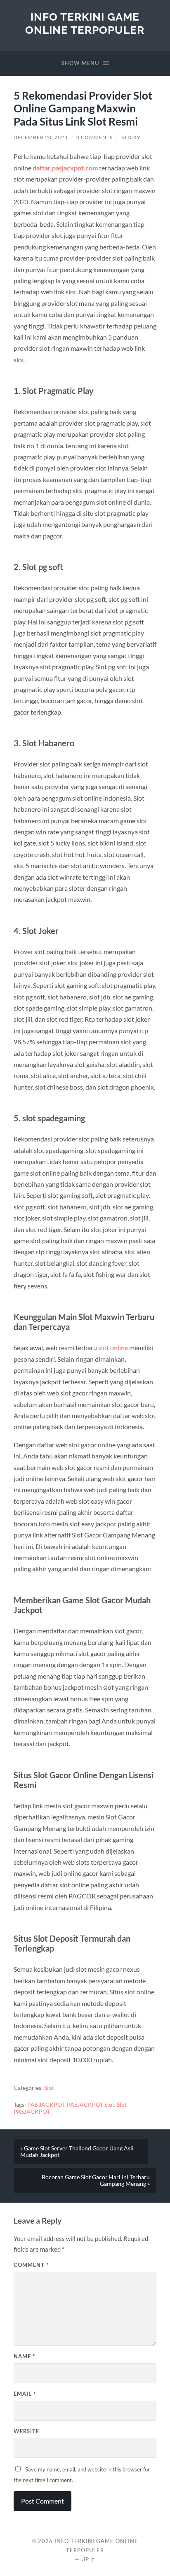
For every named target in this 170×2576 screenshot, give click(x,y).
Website (26, 2431)
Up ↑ (88, 2559)
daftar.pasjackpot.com (65, 168)
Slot (49, 2088)
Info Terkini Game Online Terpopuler (85, 23)
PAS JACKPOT (46, 2105)
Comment (31, 2265)
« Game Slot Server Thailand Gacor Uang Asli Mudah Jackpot (77, 2152)
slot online (113, 1347)
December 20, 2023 (41, 137)
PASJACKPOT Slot (91, 2105)
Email (25, 2394)
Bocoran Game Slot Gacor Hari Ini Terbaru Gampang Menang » (96, 2180)
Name (24, 2356)
